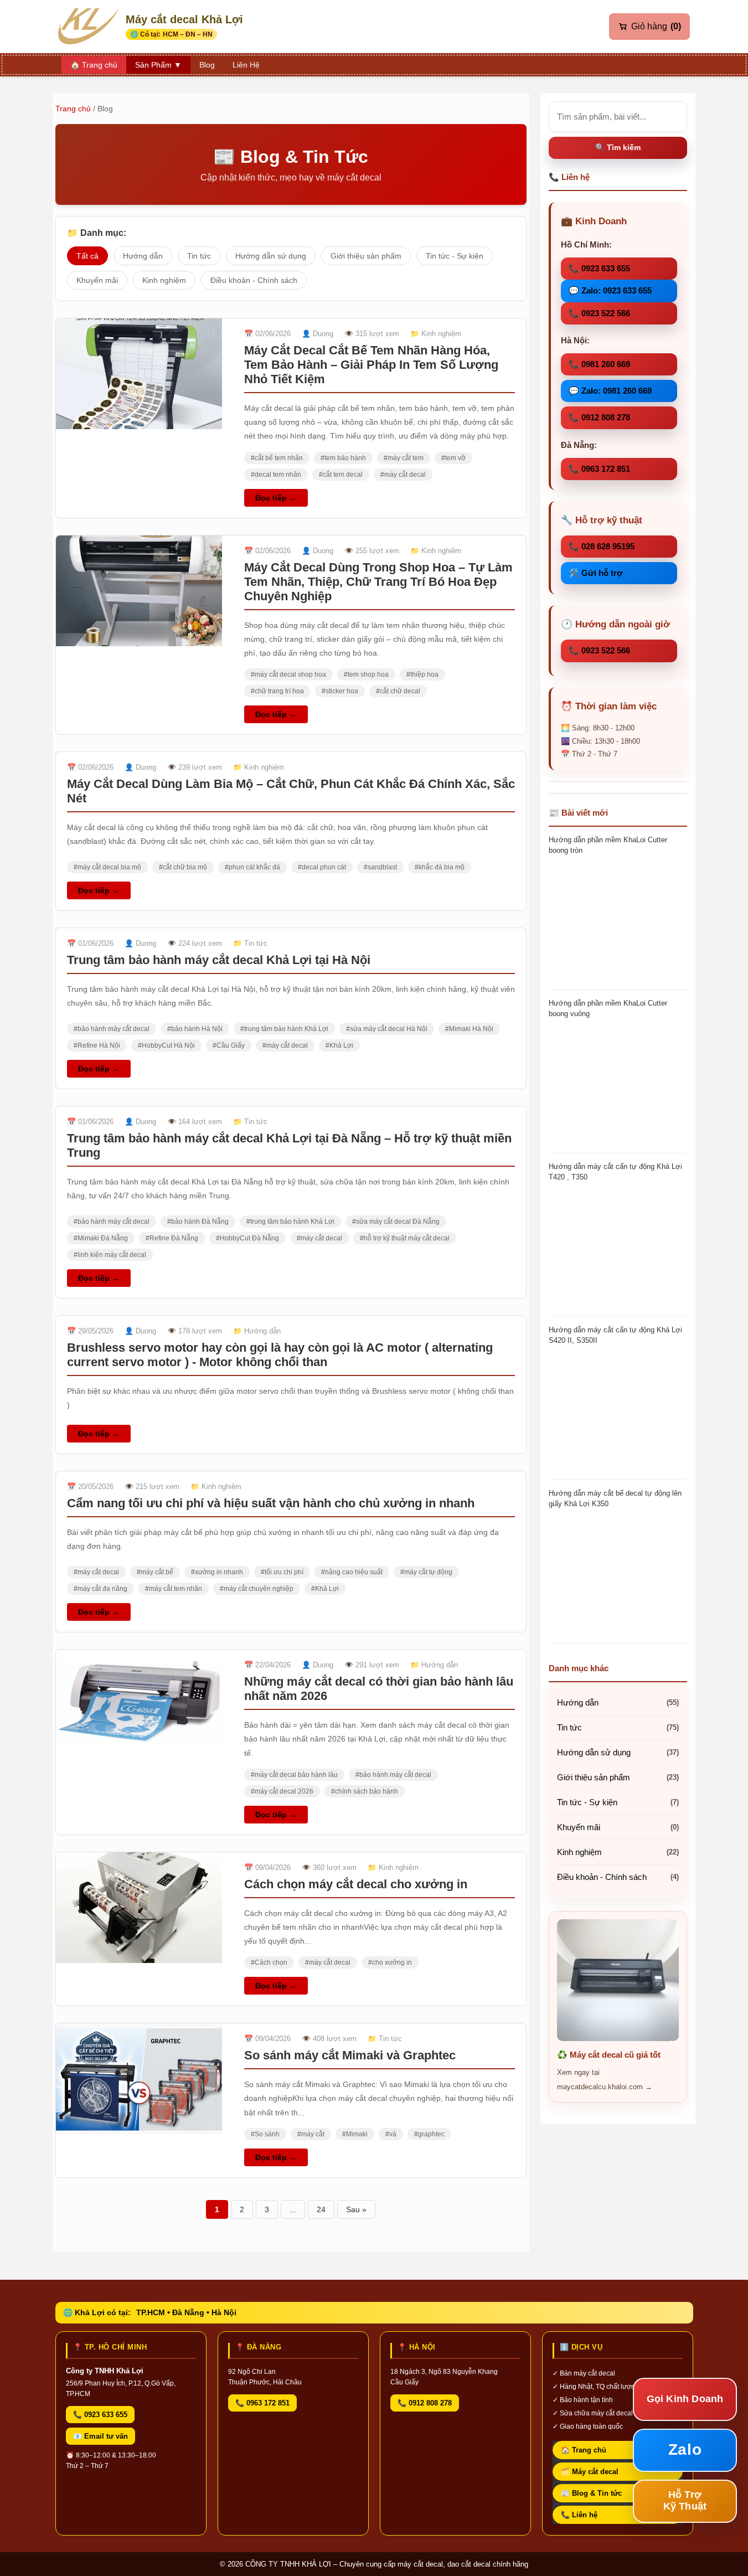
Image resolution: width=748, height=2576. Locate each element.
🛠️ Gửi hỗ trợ (596, 573)
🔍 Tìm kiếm (618, 147)
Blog (207, 65)
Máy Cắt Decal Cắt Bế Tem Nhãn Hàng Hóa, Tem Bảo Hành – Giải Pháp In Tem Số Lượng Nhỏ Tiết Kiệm (371, 365)
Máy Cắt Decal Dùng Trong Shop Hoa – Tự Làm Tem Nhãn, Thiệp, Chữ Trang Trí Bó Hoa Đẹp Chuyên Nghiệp (378, 582)
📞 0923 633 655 (599, 268)
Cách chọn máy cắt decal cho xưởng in (356, 1884)
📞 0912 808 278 (599, 417)
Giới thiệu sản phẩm (366, 256)
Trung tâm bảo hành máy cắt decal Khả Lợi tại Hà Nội (219, 960)
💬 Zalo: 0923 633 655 (610, 290)
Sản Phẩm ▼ (158, 65)
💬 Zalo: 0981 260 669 (610, 391)
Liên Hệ (246, 65)
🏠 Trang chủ (584, 2450)
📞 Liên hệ (579, 2515)
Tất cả (87, 256)
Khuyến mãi (97, 280)
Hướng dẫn (143, 256)
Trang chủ (73, 109)
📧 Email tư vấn (100, 2436)
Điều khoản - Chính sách (254, 280)
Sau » (356, 2209)
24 (321, 2209)
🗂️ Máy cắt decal (590, 2472)
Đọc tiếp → (276, 498)
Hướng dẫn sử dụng (271, 256)
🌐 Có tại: (171, 34)
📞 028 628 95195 (602, 546)
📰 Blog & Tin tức (591, 2493)
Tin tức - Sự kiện (455, 256)
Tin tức (199, 256)
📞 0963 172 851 (599, 469)
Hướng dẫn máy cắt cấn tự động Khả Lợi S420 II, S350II (615, 1335)
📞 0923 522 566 (599, 313)
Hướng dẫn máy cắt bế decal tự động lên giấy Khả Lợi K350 (615, 1498)
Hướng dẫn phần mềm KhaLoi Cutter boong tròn (608, 845)
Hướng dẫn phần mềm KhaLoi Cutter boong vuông (608, 1008)
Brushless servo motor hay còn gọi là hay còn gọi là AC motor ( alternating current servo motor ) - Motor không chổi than (280, 1355)
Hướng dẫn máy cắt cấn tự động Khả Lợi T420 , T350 (615, 1171)
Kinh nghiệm (164, 280)
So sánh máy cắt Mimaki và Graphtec (350, 2055)
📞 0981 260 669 (599, 364)
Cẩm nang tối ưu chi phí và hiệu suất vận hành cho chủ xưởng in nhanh (271, 1503)
